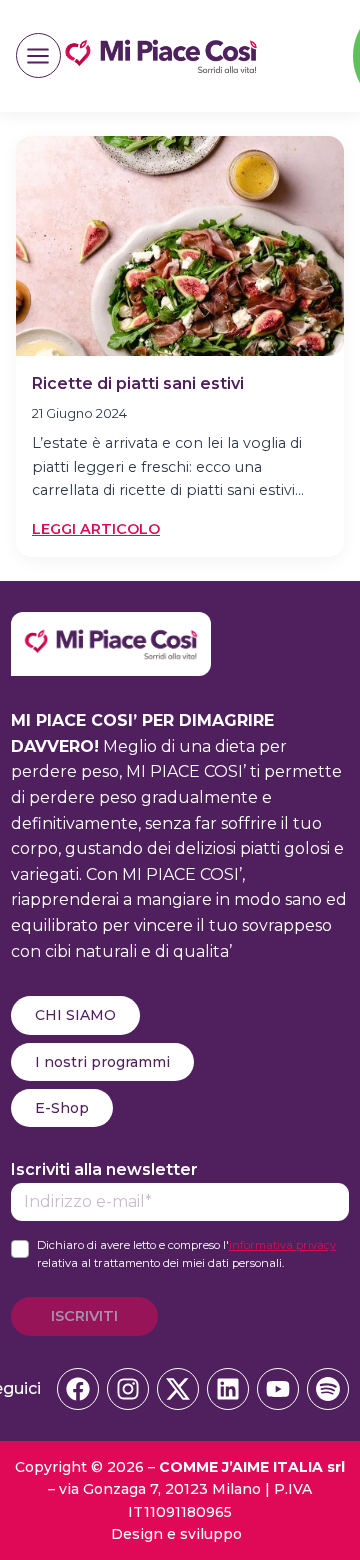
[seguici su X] (178, 1389)
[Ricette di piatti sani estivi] (180, 246)
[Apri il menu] (38, 55)
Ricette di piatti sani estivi (138, 383)
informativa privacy (282, 1245)
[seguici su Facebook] (78, 1389)
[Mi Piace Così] (111, 624)
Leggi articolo (96, 530)
